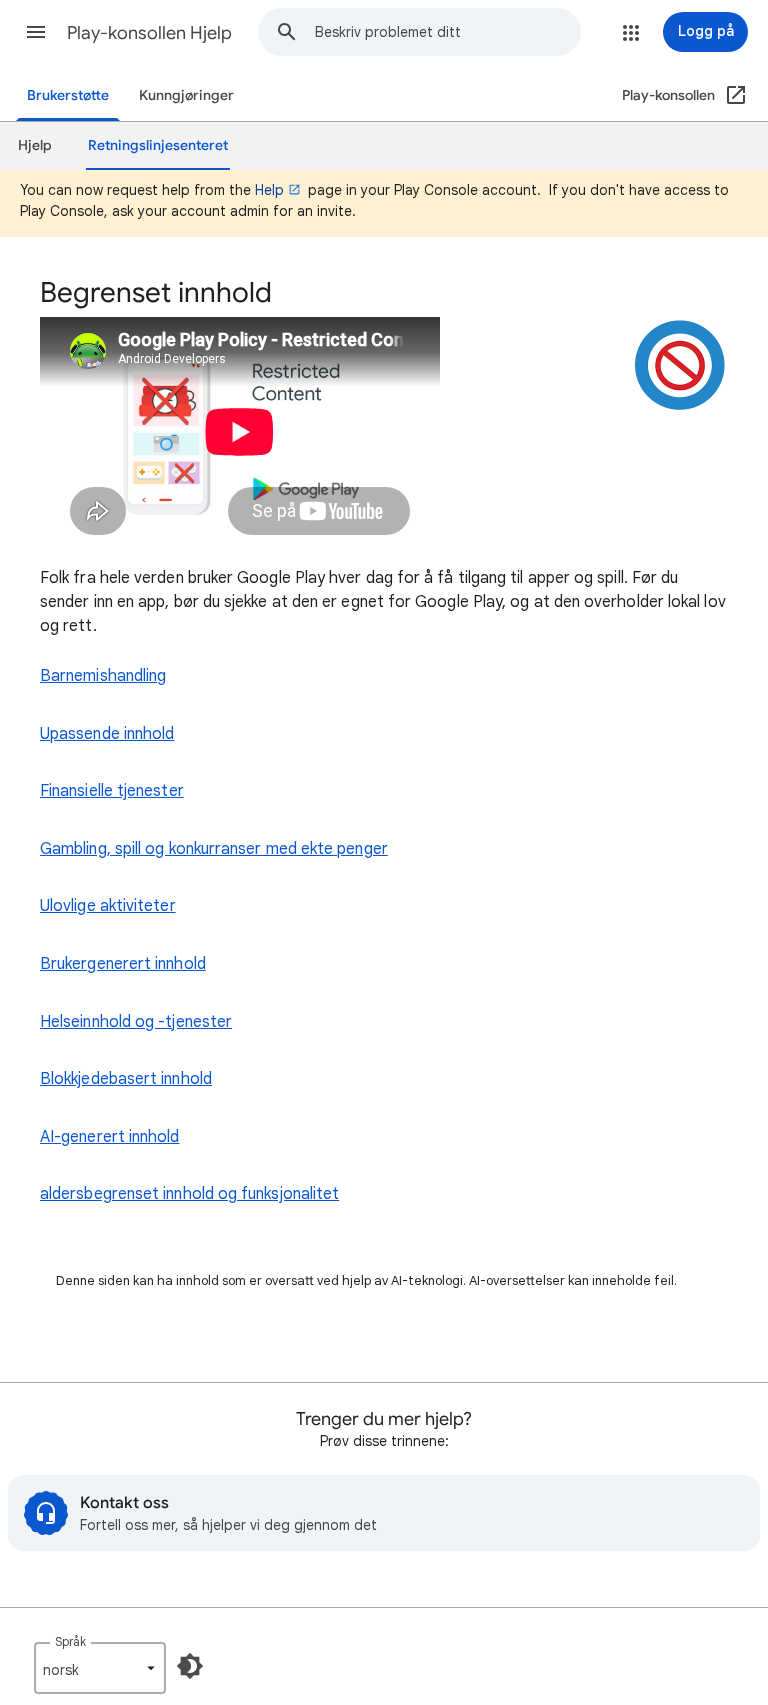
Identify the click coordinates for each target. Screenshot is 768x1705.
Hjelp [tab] (35, 145)
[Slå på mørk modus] (190, 1666)
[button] (36, 32)
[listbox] (100, 1668)
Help (269, 190)
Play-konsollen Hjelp (149, 33)
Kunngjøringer (186, 95)
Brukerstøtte (68, 95)
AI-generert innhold (110, 1137)
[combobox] (447, 32)
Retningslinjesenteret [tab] (158, 145)
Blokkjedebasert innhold (126, 1079)
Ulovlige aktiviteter (108, 906)
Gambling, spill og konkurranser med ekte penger (214, 849)
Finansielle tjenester (112, 791)
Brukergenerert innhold (123, 964)
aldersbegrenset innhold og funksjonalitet (189, 1194)
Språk (70, 1641)
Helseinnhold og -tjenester (136, 1022)
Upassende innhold (107, 734)
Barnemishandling (103, 676)
